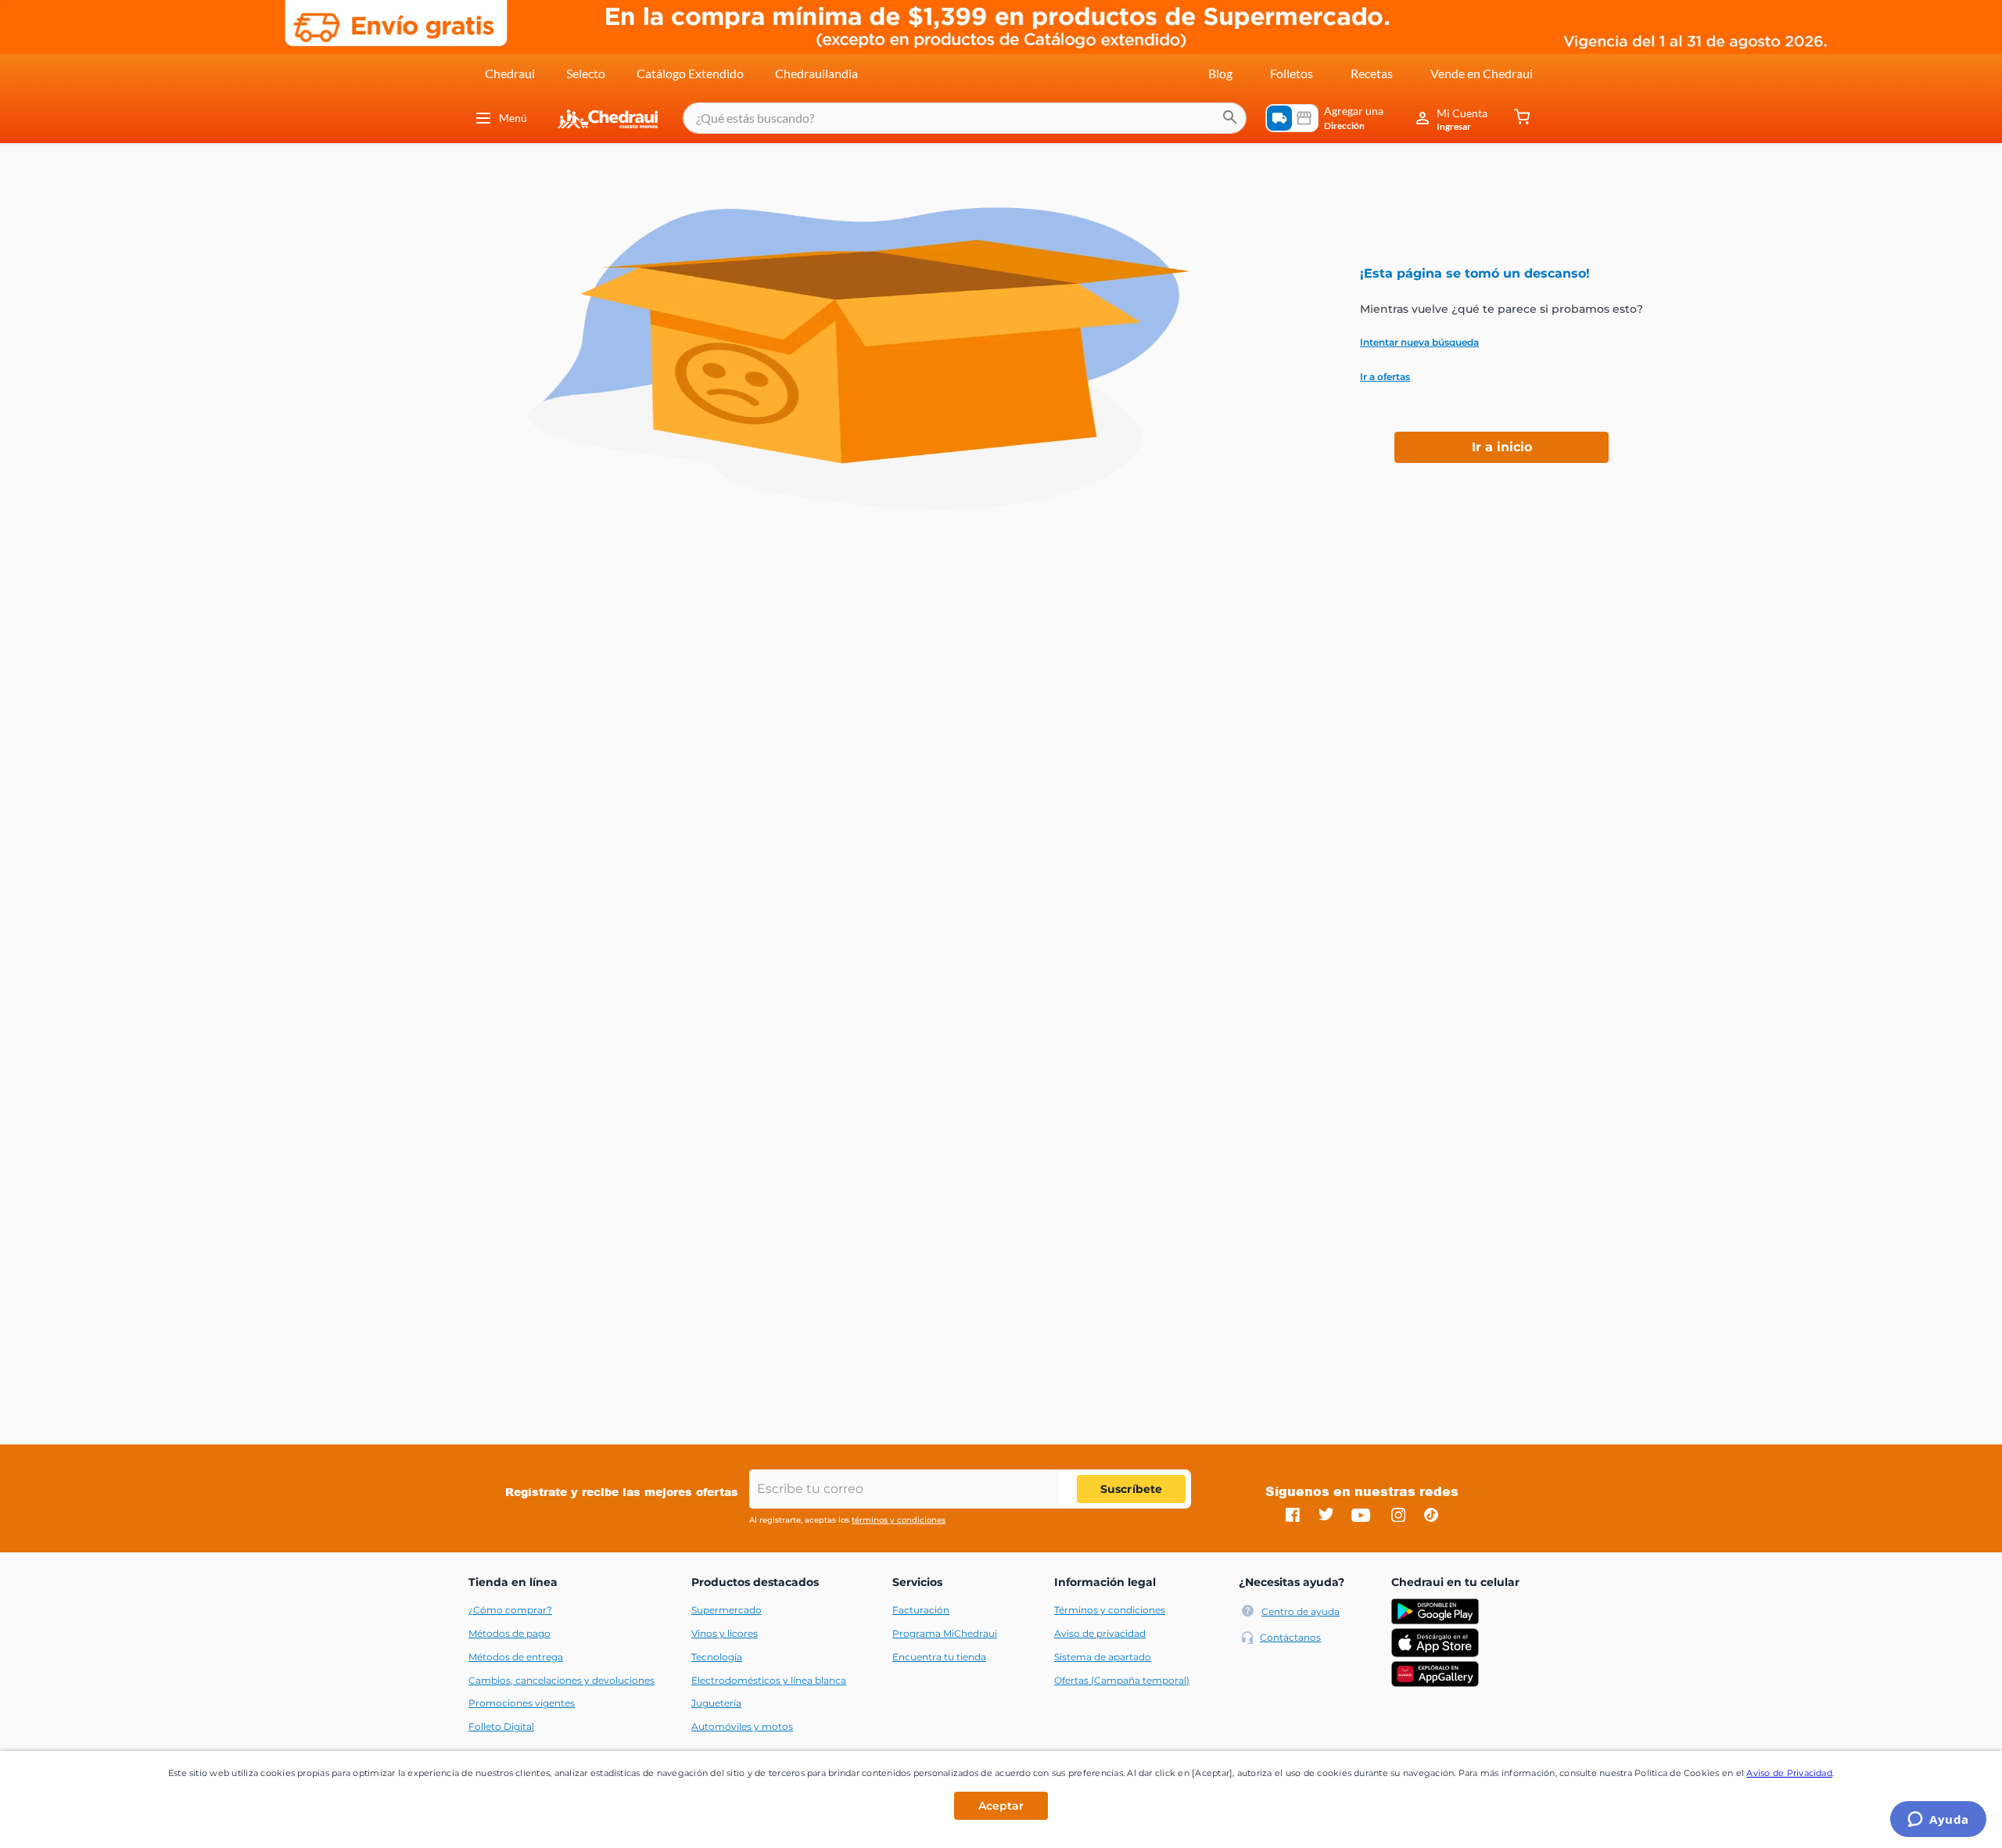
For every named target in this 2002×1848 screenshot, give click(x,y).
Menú (513, 118)
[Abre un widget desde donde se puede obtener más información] (1938, 1821)
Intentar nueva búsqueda (1419, 343)
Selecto (586, 73)
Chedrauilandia (816, 73)
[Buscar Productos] (1230, 118)
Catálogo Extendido (690, 73)
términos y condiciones (899, 1520)
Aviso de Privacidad (1789, 1773)
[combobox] (965, 118)
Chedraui (510, 73)
